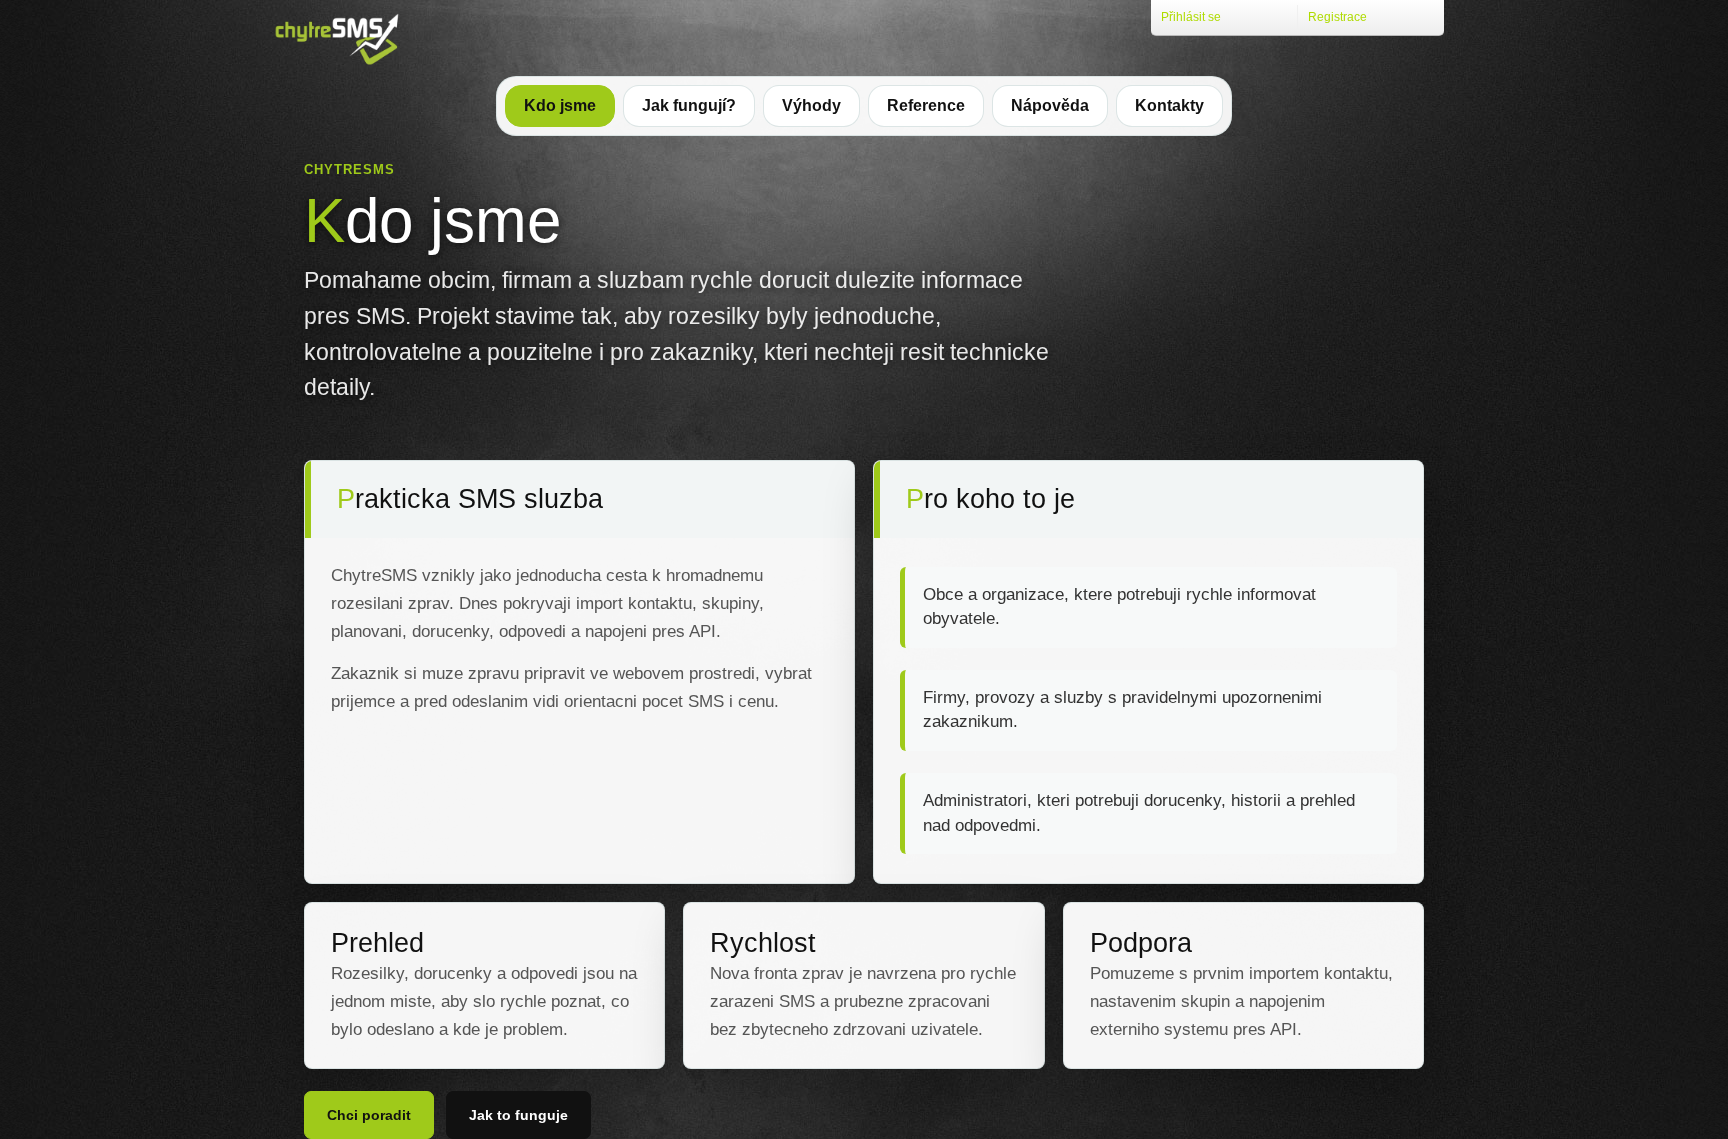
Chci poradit (369, 1115)
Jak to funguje (518, 1115)
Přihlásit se (1191, 17)
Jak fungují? (689, 105)
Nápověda (1050, 105)
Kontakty (1169, 105)
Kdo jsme (560, 105)
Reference (926, 105)
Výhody (811, 105)
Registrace (1337, 17)
